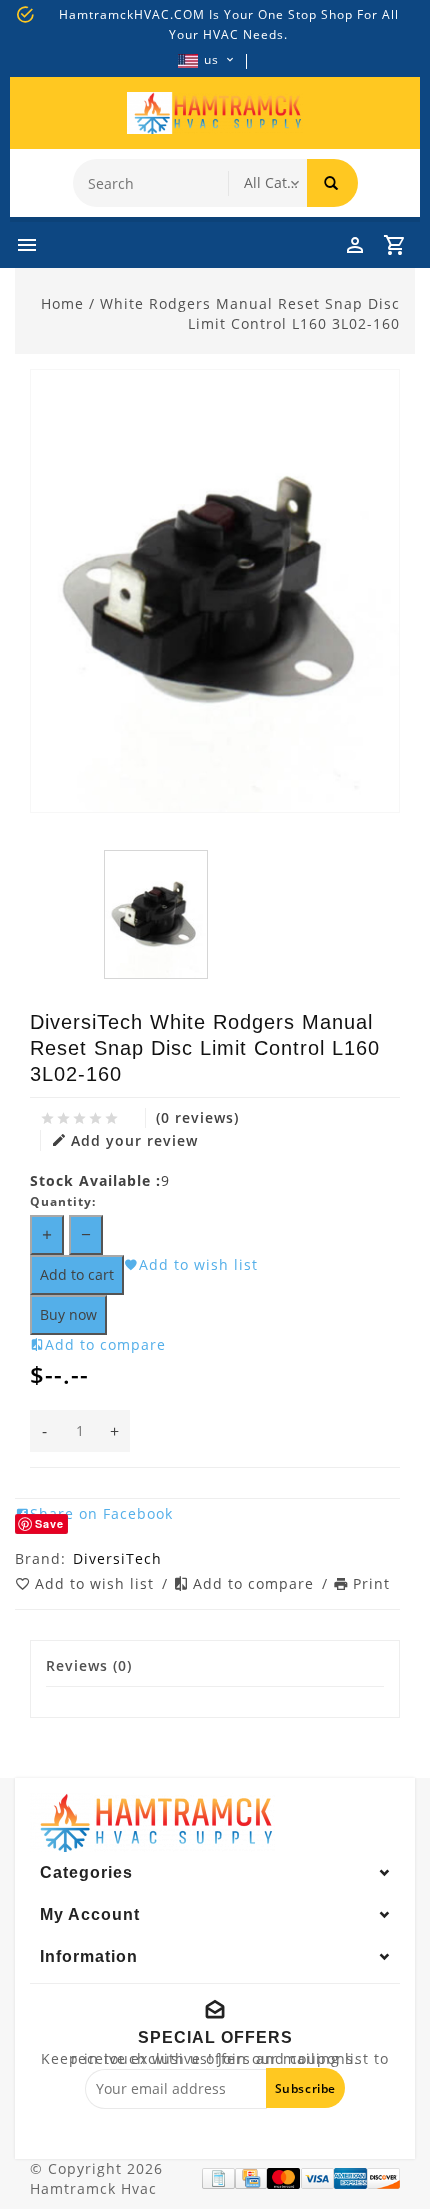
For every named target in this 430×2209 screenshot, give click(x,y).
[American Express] (350, 2178)
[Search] (332, 183)
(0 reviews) (197, 1117)
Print (371, 1583)
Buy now (68, 1314)
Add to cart (77, 1274)
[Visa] (317, 2178)
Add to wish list (97, 1583)
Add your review (134, 1140)
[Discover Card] (383, 2178)
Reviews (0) (89, 1665)
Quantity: (63, 1201)
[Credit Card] (251, 2178)
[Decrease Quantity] (86, 1235)
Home (62, 303)
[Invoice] (218, 2178)
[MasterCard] (283, 2178)
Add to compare (256, 1583)
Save (49, 1523)
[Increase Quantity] (47, 1235)
